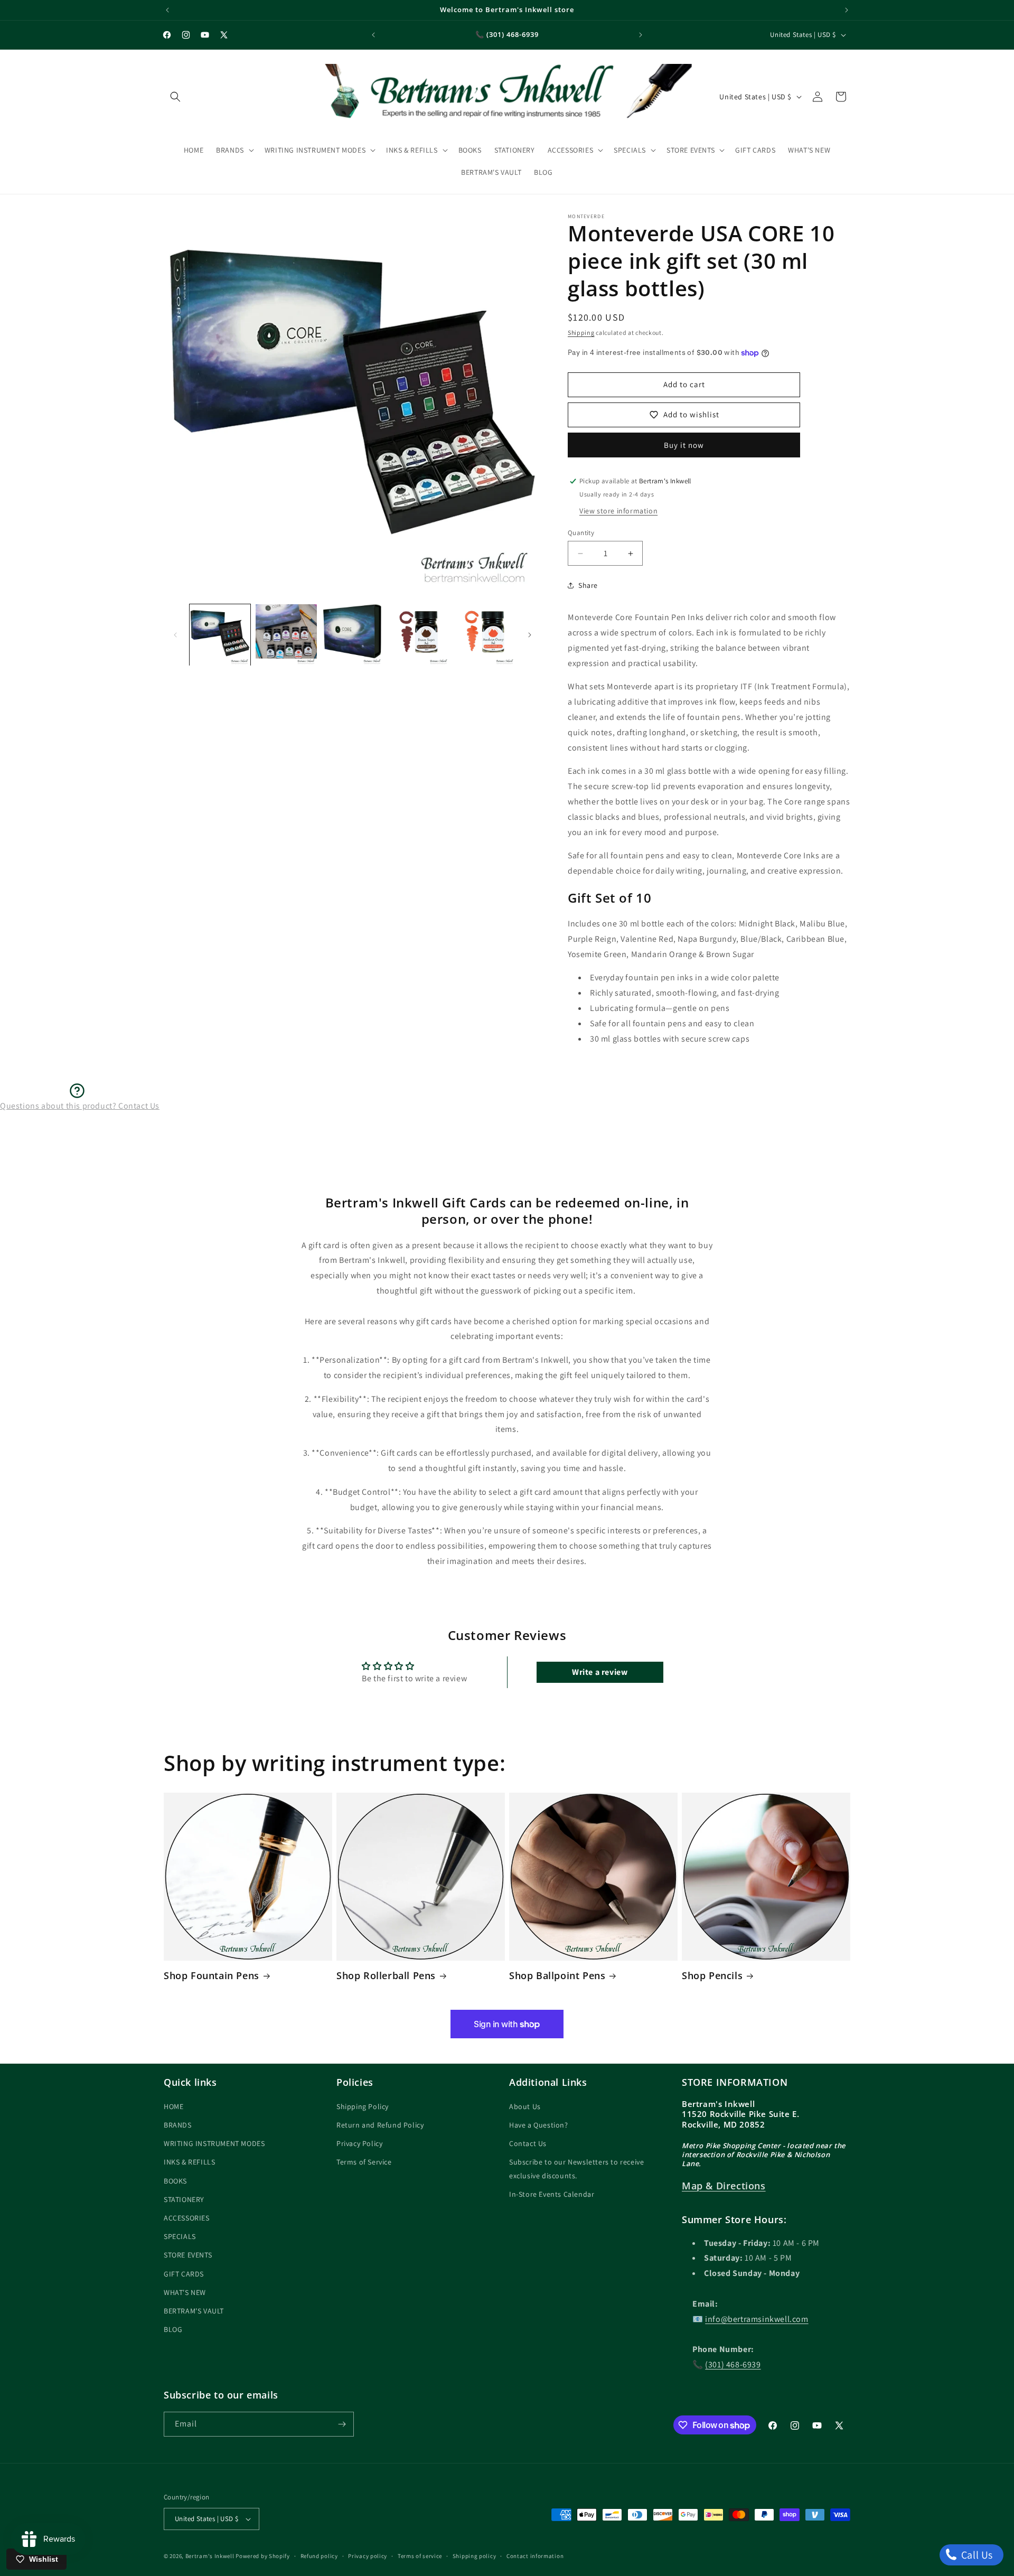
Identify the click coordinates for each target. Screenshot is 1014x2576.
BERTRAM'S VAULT (194, 2311)
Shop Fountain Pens (212, 1976)
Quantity (581, 533)
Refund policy (319, 2555)
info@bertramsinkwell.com (757, 2320)
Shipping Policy (363, 2107)
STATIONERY (184, 2200)
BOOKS (175, 2181)
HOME (173, 2107)
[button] (175, 97)
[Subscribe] (342, 2424)
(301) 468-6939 (733, 2365)
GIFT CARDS (184, 2274)
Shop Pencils (712, 1976)
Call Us (976, 2555)
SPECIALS (180, 2237)
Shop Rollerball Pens (386, 1976)
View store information (618, 511)
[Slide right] (530, 635)
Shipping (581, 332)
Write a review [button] (600, 1672)
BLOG (173, 2330)
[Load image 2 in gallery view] (286, 635)
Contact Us (528, 2144)
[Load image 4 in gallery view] (419, 635)
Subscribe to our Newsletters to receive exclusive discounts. (576, 2169)
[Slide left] (175, 635)
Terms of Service (364, 2162)
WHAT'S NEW (185, 2293)
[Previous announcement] (167, 10)
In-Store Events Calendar (552, 2195)
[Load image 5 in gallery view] (485, 635)
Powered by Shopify (263, 2556)
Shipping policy (475, 2555)
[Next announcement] (847, 10)
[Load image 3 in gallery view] (353, 635)
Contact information (535, 2555)
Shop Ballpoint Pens (557, 1976)
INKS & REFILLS (189, 2162)
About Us (525, 2107)
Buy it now (684, 445)
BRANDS (178, 2125)
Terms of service (420, 2555)
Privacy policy (368, 2555)
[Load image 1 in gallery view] (220, 635)
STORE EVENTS (188, 2255)
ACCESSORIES (187, 2218)
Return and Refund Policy (380, 2125)
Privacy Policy (359, 2144)
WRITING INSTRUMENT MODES (214, 2144)
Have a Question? (539, 2125)
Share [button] (588, 585)
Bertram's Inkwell (210, 2556)
